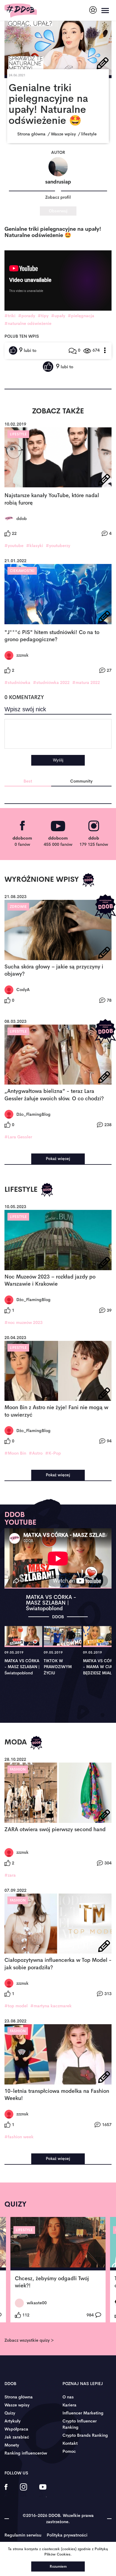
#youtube (14, 546)
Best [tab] (28, 781)
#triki (10, 316)
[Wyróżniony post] (88, 880)
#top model (16, 2006)
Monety (12, 2445)
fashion (18, 1769)
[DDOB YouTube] (43, 2491)
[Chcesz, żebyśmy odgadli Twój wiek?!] (58, 2244)
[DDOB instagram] (23, 2491)
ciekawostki (22, 571)
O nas (68, 2397)
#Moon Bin (15, 1453)
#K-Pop (53, 1453)
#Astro (36, 1453)
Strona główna (19, 2397)
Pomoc (69, 2451)
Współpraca (16, 2429)
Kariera (69, 2405)
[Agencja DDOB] (93, 10)
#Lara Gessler (18, 1137)
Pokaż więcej (58, 1159)
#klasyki (35, 546)
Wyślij (58, 760)
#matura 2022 (86, 682)
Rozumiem (58, 2566)
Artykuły (12, 2421)
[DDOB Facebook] (6, 2491)
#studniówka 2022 (51, 682)
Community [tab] (81, 781)
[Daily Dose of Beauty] (21, 11)
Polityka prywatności (67, 2535)
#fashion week (19, 2137)
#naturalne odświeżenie (28, 323)
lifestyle (18, 434)
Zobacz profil (58, 197)
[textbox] (58, 734)
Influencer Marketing (83, 2413)
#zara (10, 1875)
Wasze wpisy (17, 2405)
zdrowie (18, 907)
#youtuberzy (58, 546)
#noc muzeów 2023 (23, 1322)
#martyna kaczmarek (51, 2006)
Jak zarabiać (17, 2437)
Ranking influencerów (26, 2453)
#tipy (43, 316)
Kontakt (70, 2443)
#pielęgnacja (81, 316)
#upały (58, 316)
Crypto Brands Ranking (85, 2435)
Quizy (10, 2413)
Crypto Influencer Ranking (80, 2424)
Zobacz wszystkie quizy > (29, 2340)
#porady (27, 316)
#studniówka (17, 682)
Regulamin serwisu (23, 2535)
